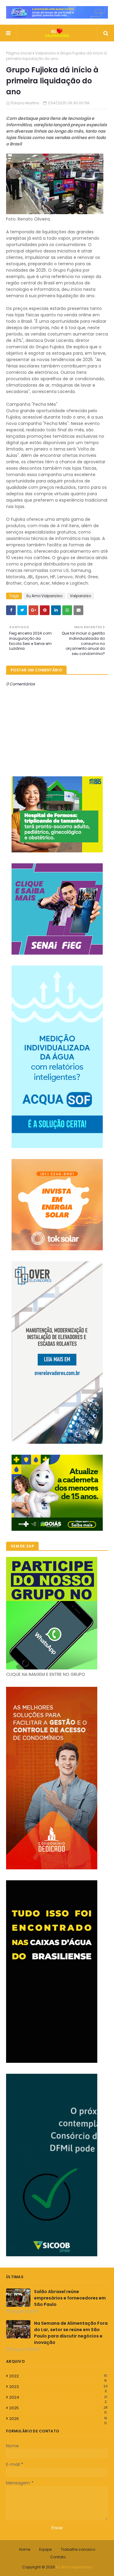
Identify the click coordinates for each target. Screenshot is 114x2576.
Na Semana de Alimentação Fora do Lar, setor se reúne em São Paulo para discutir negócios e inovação (71, 2333)
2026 (58, 2419)
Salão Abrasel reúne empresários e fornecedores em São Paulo (70, 2298)
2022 (58, 2376)
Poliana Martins (25, 103)
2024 (58, 2397)
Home (25, 2549)
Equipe (45, 2549)
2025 (58, 2408)
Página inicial (19, 53)
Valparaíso (46, 53)
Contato (58, 2557)
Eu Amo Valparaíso (44, 596)
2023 (58, 2387)
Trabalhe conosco (78, 2549)
